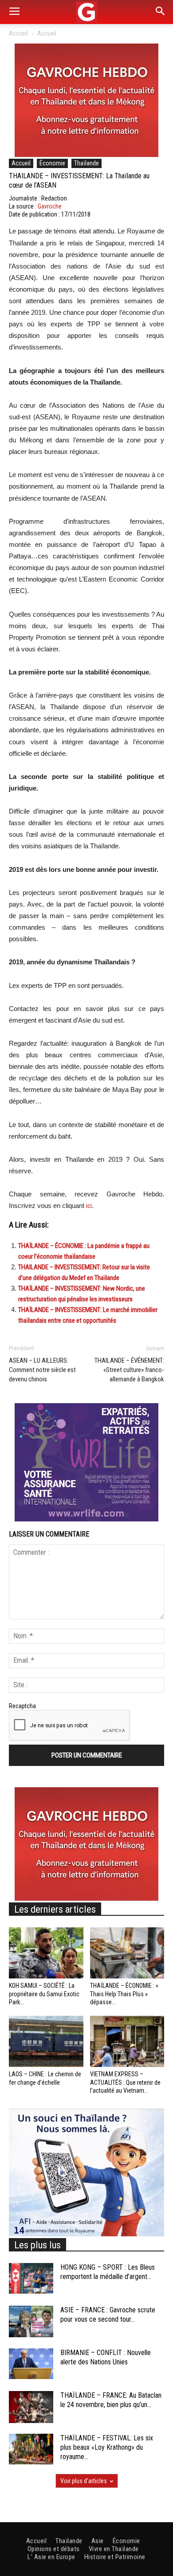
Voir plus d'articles (84, 2481)
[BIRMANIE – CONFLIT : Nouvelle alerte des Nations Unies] (31, 2364)
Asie (98, 2541)
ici (89, 1206)
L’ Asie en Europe (51, 2557)
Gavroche (50, 206)
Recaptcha (22, 1706)
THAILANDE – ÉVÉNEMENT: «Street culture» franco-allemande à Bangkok (129, 1370)
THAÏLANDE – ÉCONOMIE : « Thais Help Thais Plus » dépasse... (124, 1994)
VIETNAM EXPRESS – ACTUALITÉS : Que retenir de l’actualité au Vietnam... (125, 2082)
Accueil (18, 33)
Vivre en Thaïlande (114, 2549)
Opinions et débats (54, 2549)
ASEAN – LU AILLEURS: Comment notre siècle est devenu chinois (42, 1370)
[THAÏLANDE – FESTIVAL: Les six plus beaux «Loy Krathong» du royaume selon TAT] (31, 2449)
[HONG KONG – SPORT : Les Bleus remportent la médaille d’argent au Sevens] (31, 2278)
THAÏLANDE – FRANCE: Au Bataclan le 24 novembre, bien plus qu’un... (111, 2400)
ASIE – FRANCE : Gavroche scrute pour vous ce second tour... (108, 2315)
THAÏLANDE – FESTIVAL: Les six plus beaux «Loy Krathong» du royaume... (107, 2447)
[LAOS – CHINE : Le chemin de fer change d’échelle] (46, 2041)
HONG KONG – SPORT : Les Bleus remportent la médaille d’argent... (108, 2272)
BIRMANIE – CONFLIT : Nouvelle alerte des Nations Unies (106, 2357)
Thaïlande (86, 163)
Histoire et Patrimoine (115, 2557)
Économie (52, 163)
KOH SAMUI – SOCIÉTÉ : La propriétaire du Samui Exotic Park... (44, 1994)
